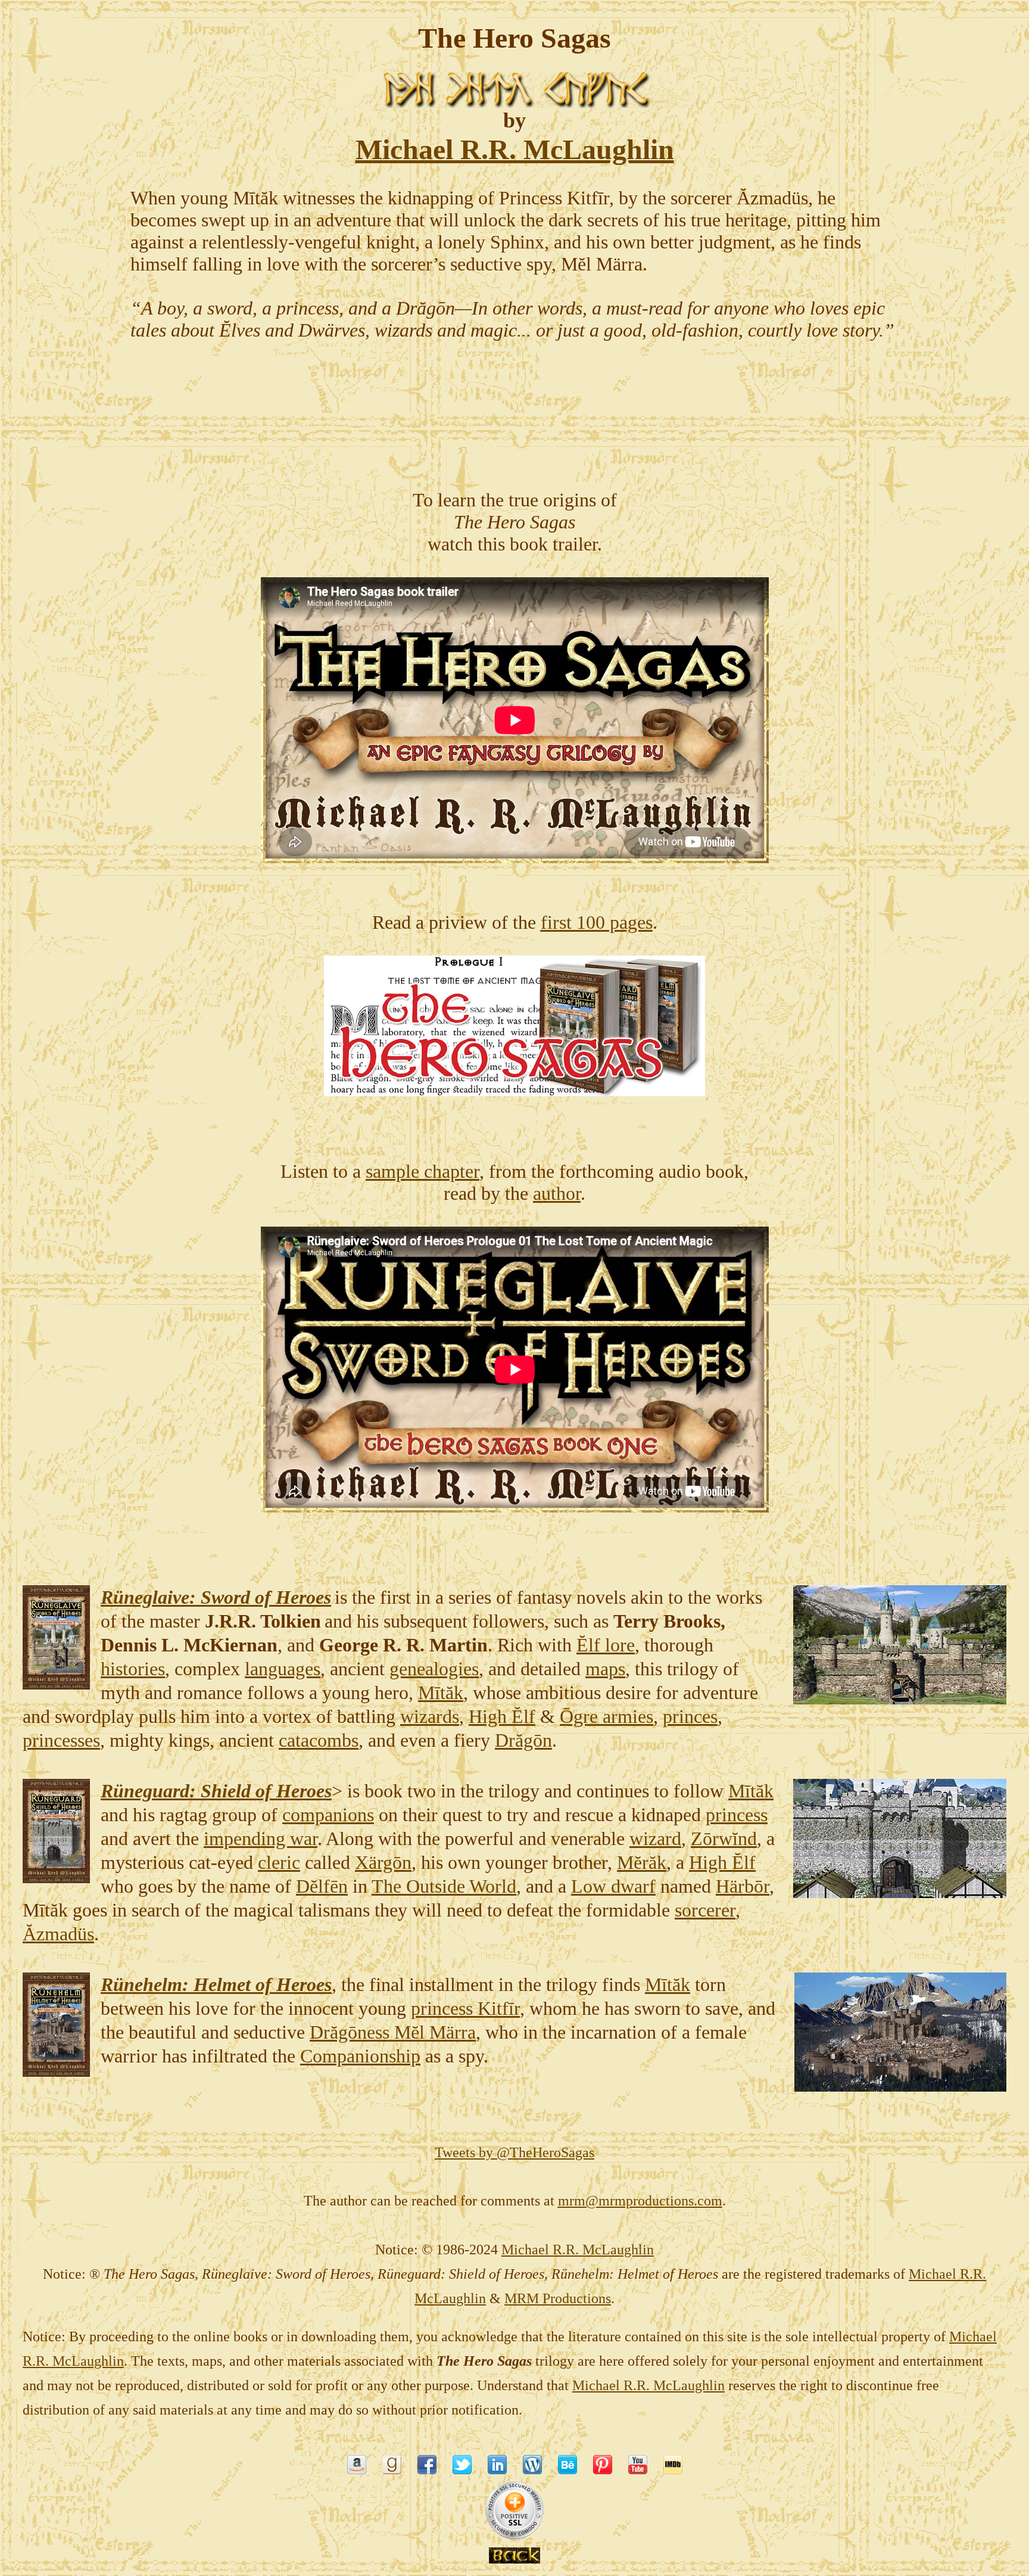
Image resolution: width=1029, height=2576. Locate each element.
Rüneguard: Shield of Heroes (216, 1791)
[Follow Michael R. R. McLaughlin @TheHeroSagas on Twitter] (462, 2469)
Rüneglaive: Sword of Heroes (216, 1597)
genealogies (434, 1669)
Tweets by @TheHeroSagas (514, 2152)
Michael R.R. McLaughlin (648, 2385)
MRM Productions (558, 2298)
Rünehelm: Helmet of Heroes (216, 1984)
